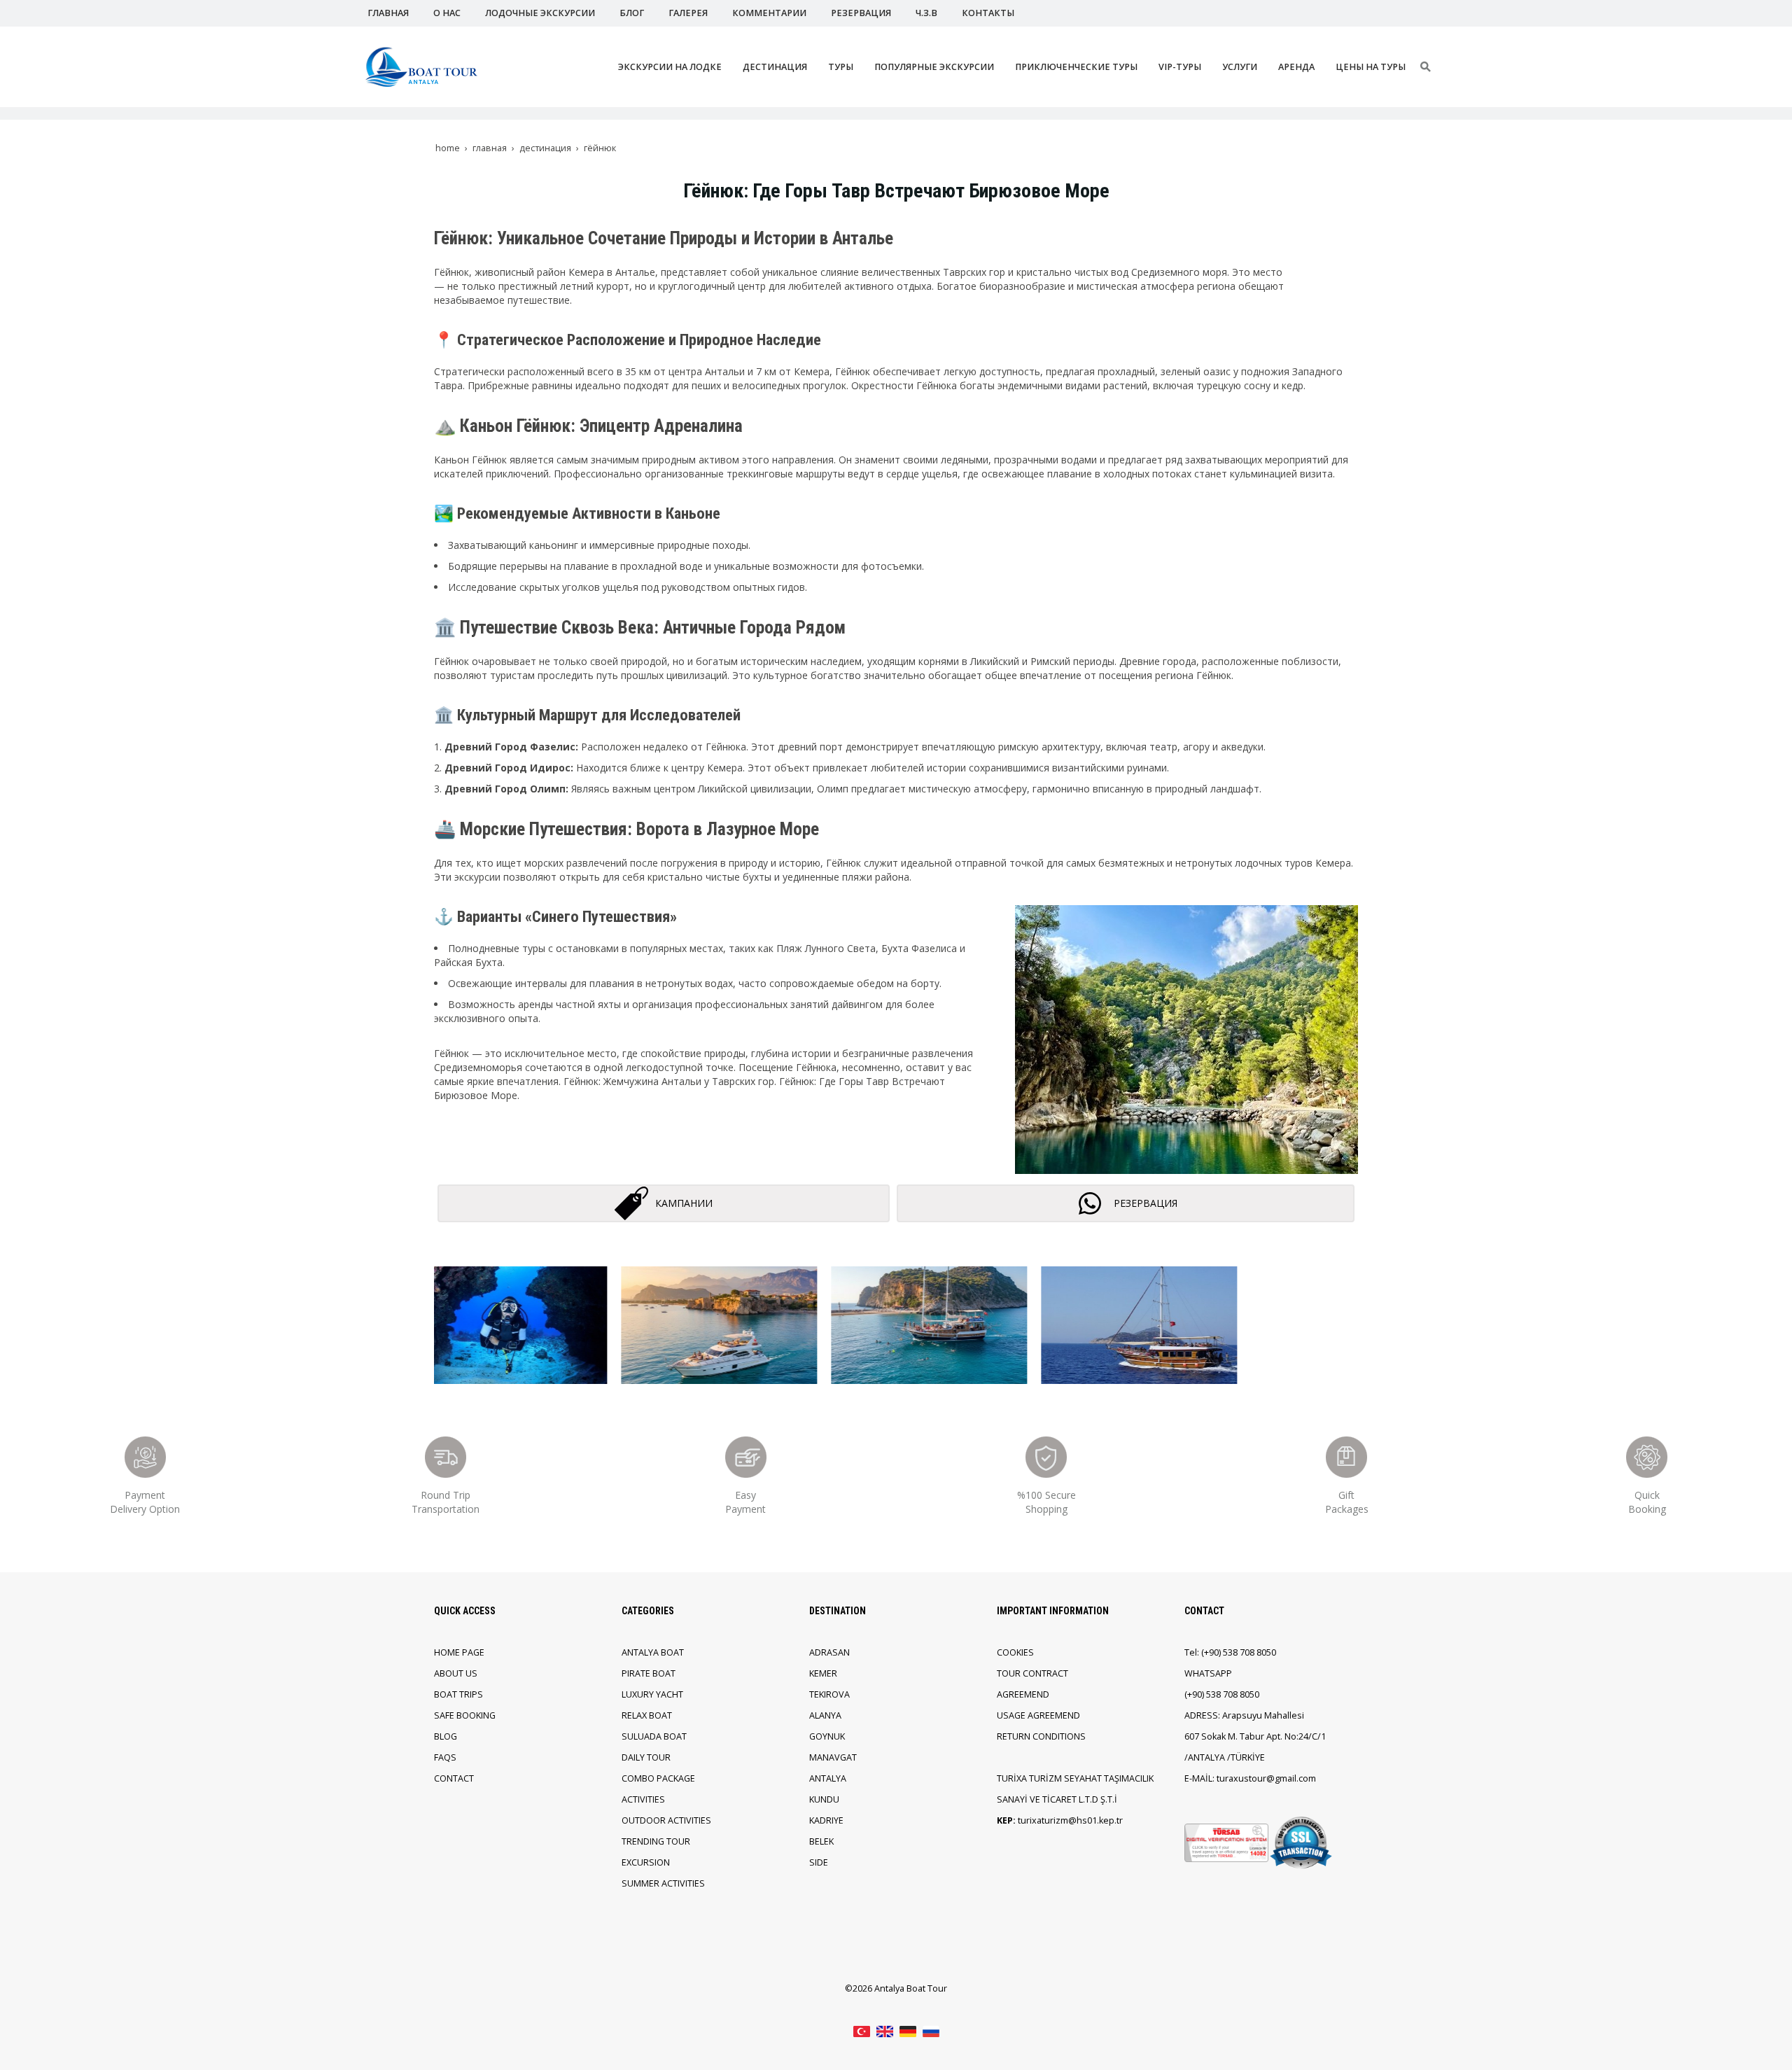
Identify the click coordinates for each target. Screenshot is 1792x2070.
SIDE (819, 1862)
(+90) (1212, 1652)
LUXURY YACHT (652, 1694)
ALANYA (825, 1715)
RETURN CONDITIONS (1041, 1736)
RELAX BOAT (647, 1715)
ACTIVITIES (643, 1799)
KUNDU (824, 1799)
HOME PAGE (459, 1652)
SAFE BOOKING (465, 1715)
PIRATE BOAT (649, 1673)
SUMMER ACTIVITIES (663, 1883)
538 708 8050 (1249, 1652)
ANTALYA (828, 1778)
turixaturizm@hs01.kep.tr (1070, 1820)
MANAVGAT (833, 1757)
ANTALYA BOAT (653, 1652)
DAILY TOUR (646, 1757)
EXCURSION (646, 1862)
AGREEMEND (1023, 1694)
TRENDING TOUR (656, 1841)
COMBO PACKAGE (658, 1778)
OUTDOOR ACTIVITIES (666, 1820)
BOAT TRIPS (458, 1694)
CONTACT (454, 1778)
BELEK (821, 1841)
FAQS (445, 1757)
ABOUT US (456, 1673)
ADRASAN (829, 1652)
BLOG (446, 1736)
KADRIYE (826, 1820)
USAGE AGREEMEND (1038, 1715)
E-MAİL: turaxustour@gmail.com (1250, 1778)
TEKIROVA (829, 1694)
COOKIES (1015, 1652)
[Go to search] (1426, 67)
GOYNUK (827, 1736)
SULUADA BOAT (654, 1736)
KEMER (823, 1673)
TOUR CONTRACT (1032, 1673)
